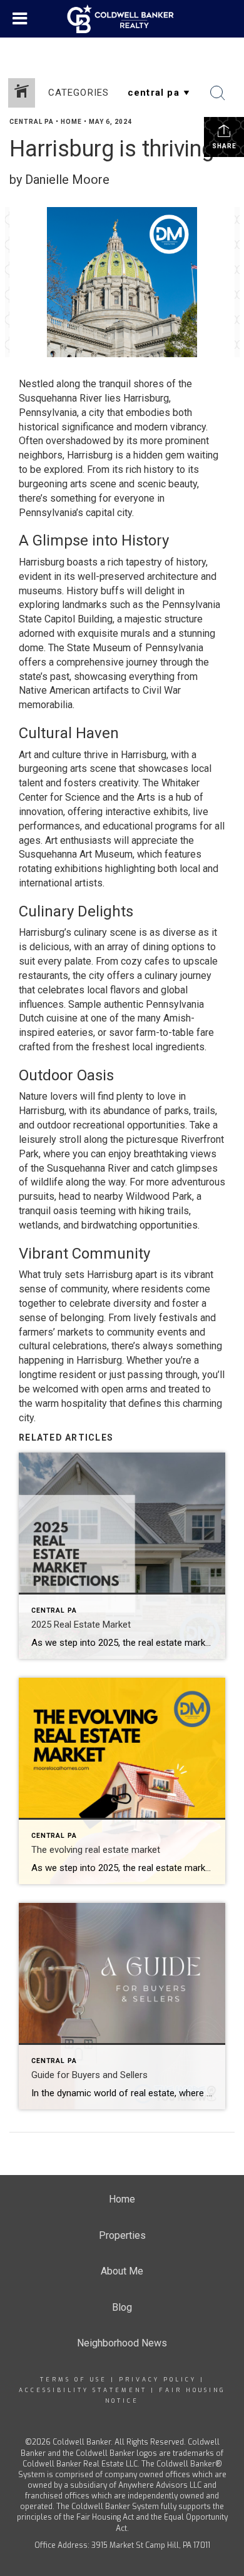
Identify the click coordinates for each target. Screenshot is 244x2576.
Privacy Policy (158, 2380)
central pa (32, 122)
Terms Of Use (74, 2380)
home (71, 122)
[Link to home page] (122, 19)
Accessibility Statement (83, 2390)
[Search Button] (218, 93)
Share (224, 146)
